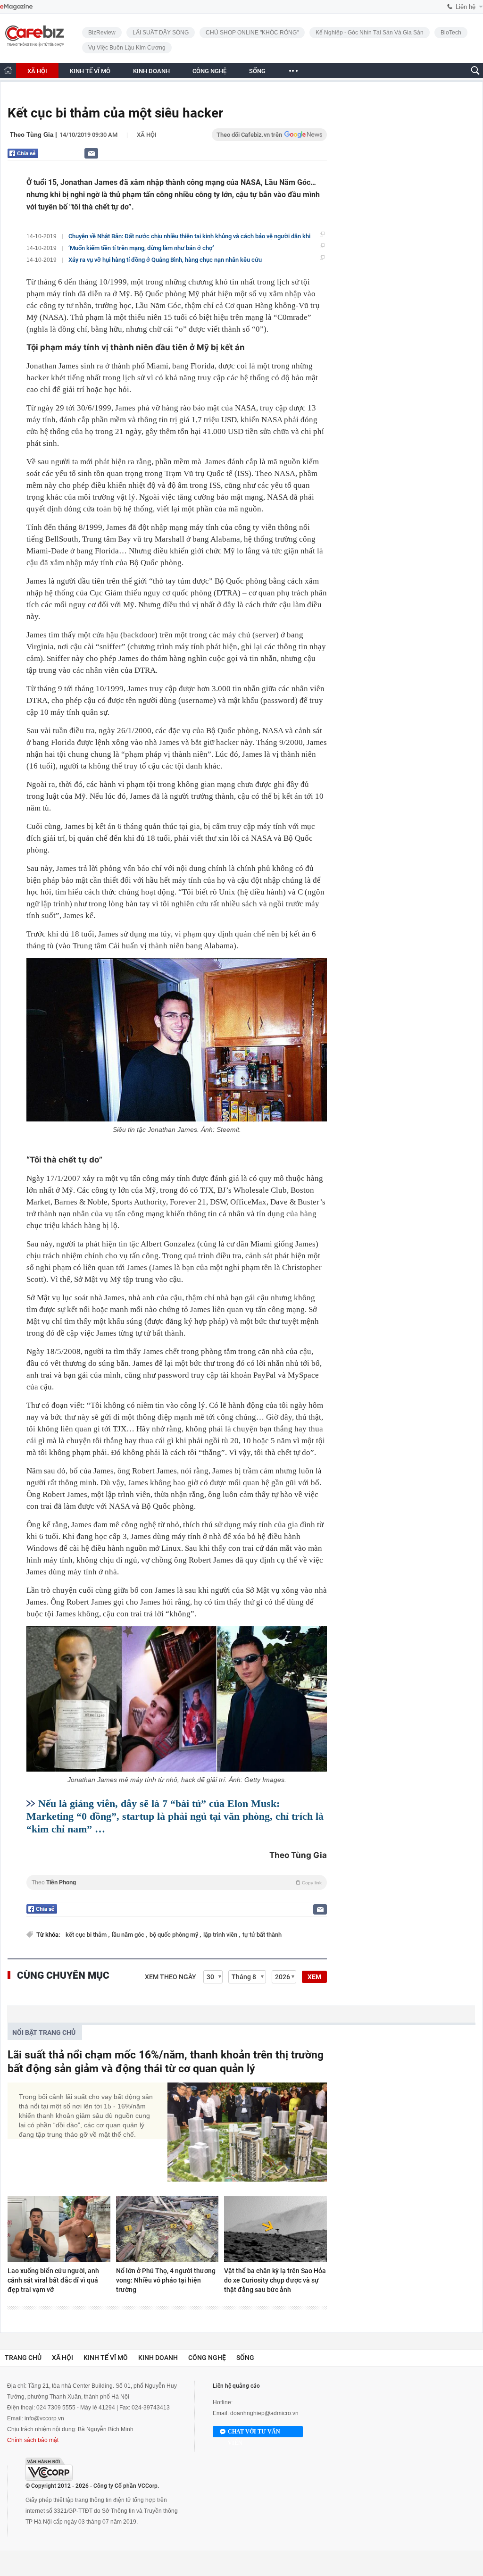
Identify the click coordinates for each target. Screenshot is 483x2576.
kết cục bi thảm (87, 1935)
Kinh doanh (158, 2358)
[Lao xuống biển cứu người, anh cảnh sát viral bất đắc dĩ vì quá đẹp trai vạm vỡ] (59, 2229)
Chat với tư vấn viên (254, 2433)
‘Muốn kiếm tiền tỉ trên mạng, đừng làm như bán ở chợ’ (141, 248)
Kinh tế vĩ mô (106, 2358)
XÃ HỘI (37, 71)
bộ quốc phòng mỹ (175, 1935)
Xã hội (147, 135)
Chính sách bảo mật (33, 2440)
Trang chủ (23, 2358)
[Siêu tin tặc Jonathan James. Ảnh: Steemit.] (177, 1040)
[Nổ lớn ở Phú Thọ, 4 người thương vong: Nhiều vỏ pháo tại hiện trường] (167, 2229)
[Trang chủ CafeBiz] (8, 70)
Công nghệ (207, 2358)
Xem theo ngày (171, 1977)
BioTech (451, 33)
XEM (314, 1977)
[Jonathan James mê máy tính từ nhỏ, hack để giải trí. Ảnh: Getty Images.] (177, 1699)
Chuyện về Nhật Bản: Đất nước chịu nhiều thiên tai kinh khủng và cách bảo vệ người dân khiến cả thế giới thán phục (221, 236)
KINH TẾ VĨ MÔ (90, 71)
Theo (177, 1882)
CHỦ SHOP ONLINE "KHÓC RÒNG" (252, 33)
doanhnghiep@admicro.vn (264, 2413)
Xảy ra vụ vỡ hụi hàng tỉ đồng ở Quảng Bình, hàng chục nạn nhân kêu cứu (165, 260)
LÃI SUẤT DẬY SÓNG (161, 33)
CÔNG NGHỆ (209, 71)
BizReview (102, 33)
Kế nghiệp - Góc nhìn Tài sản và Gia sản (370, 33)
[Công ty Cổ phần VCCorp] (49, 2469)
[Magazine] (16, 7)
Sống (245, 2358)
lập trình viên (221, 1935)
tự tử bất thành (262, 1935)
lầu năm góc (129, 1935)
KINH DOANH (151, 71)
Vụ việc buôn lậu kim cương (127, 48)
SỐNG (257, 71)
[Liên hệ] (91, 153)
